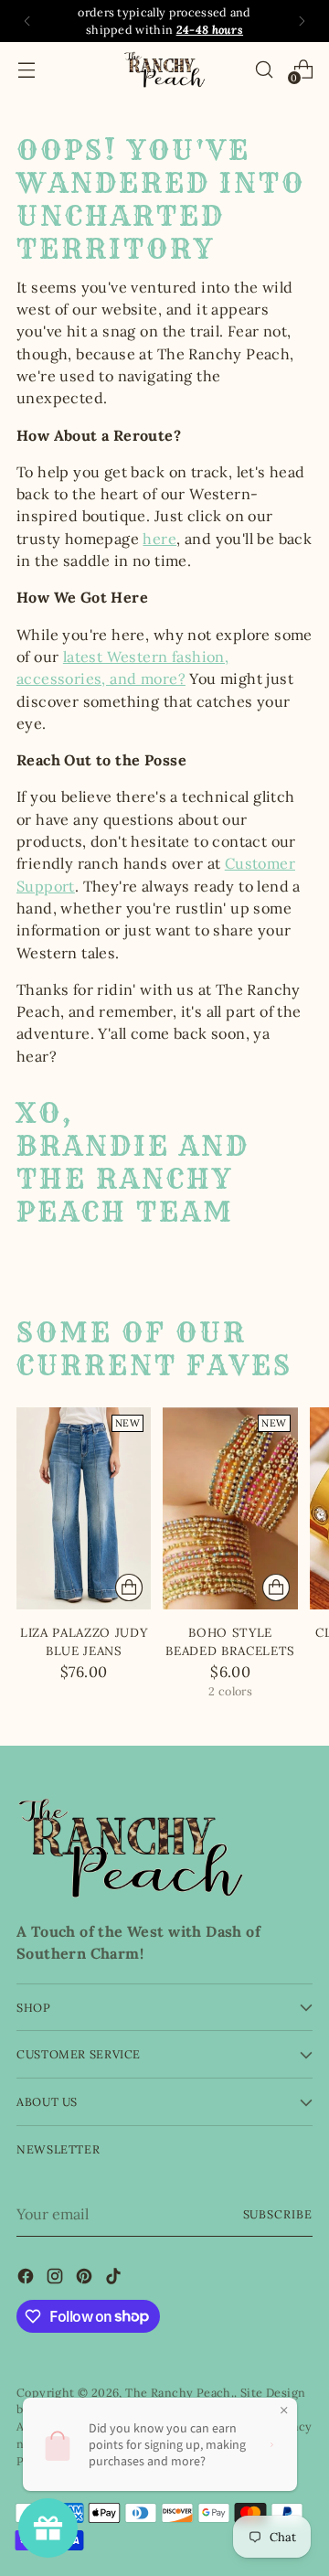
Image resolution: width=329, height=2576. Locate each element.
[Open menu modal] (26, 69)
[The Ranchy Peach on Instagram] (57, 2279)
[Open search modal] (264, 69)
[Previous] (27, 21)
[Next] (302, 21)
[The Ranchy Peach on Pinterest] (86, 2279)
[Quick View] (129, 1587)
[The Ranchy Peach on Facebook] (27, 2279)
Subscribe (278, 2214)
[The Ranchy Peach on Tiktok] (115, 2279)
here (159, 539)
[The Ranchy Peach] (164, 69)
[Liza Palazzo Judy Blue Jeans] (84, 1508)
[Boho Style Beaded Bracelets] (230, 1508)
